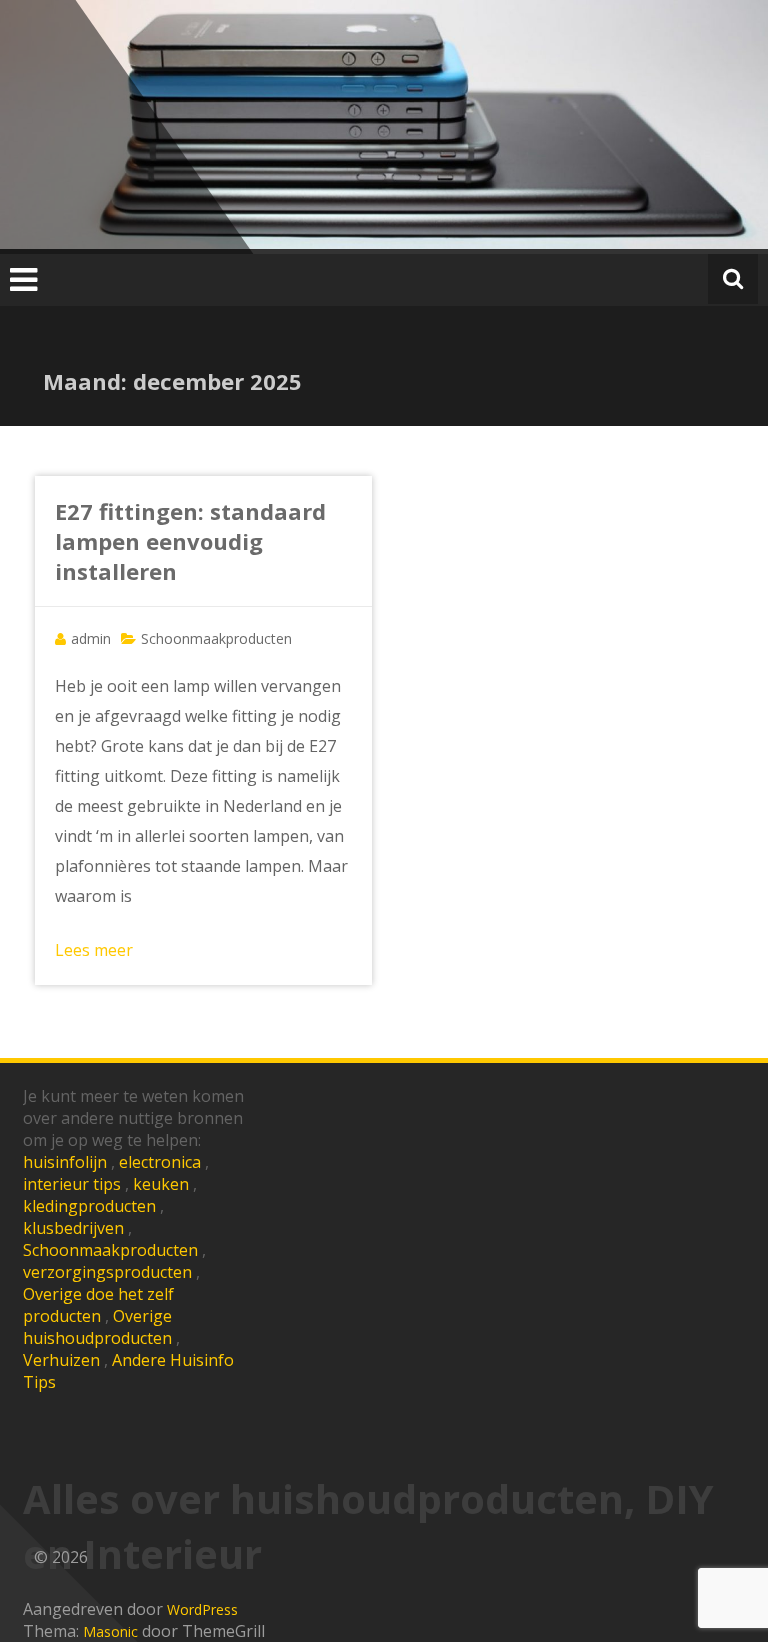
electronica (160, 1162)
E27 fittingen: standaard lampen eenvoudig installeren (190, 541)
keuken (161, 1184)
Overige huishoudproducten (97, 1327)
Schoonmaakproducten (216, 638)
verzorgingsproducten (107, 1272)
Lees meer (94, 950)
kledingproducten (89, 1206)
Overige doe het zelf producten (98, 1305)
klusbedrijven (73, 1228)
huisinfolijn (65, 1162)
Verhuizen (61, 1360)
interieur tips (72, 1184)
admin (91, 638)
